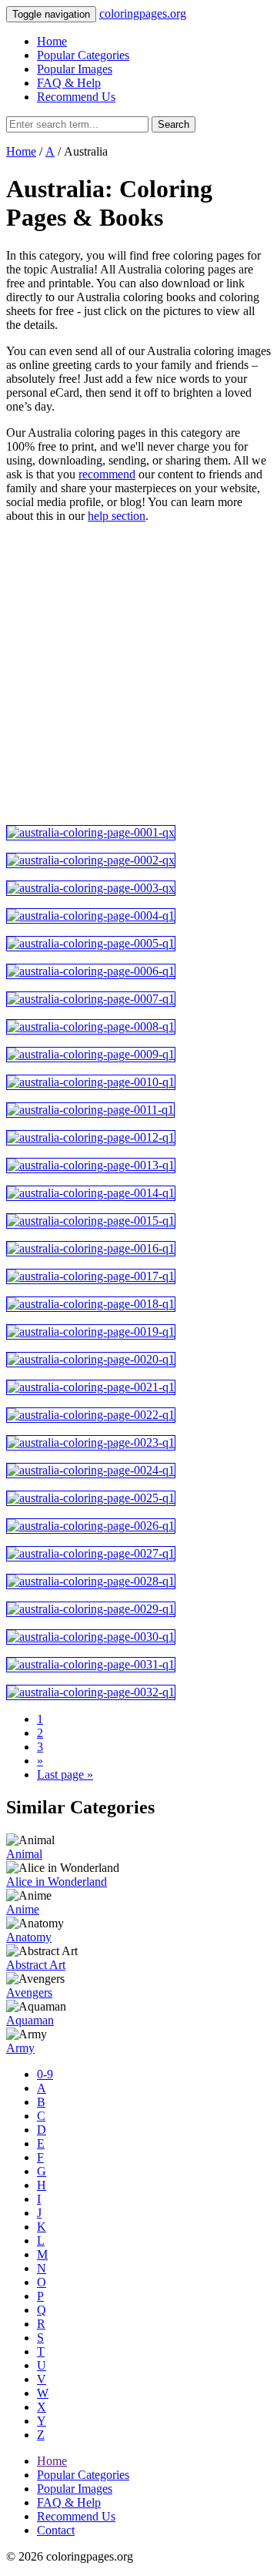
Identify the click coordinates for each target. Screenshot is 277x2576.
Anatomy (29, 1937)
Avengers (29, 1992)
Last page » (65, 1774)
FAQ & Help (69, 83)
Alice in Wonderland (57, 1882)
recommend (107, 474)
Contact (56, 2530)
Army (20, 2048)
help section (117, 516)
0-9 (45, 2074)
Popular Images (75, 69)
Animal (24, 1854)
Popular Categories (83, 55)
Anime (23, 1909)
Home (52, 41)
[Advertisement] (138, 674)
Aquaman (30, 2020)
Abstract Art (36, 1965)
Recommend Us (76, 97)
